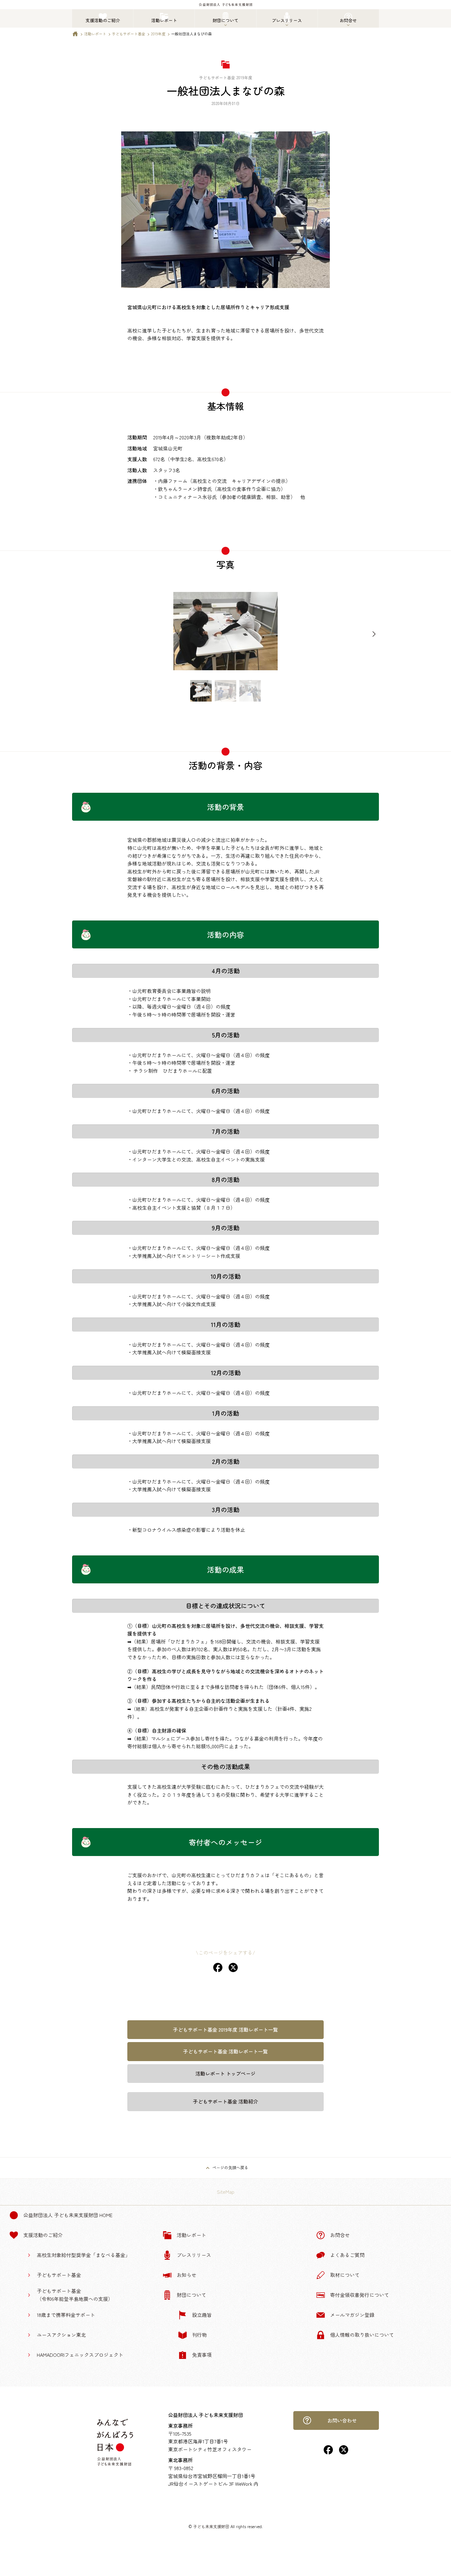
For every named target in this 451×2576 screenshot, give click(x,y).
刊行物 (199, 2335)
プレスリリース (194, 2255)
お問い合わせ (342, 2420)
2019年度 (158, 34)
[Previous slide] (77, 634)
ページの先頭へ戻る (230, 2167)
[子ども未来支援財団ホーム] (75, 35)
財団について (191, 2295)
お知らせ (187, 2275)
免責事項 (202, 2355)
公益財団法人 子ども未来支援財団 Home (68, 2215)
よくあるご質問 (347, 2255)
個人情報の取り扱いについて (362, 2335)
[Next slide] (374, 634)
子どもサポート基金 (129, 34)
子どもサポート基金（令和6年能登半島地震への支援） (75, 2295)
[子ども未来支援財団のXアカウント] (344, 2452)
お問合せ (340, 2235)
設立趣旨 (202, 2315)
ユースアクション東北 (61, 2335)
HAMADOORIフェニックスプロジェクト (80, 2355)
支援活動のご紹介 (43, 2235)
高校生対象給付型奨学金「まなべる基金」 (83, 2255)
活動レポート (95, 34)
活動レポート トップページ (225, 2073)
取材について (345, 2275)
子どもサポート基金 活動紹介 (225, 2101)
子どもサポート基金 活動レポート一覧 (225, 2051)
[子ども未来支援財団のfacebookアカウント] (328, 2452)
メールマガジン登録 (352, 2315)
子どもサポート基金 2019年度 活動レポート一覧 (225, 2029)
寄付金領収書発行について (360, 2295)
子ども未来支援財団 (211, 2526)
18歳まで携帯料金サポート (66, 2315)
